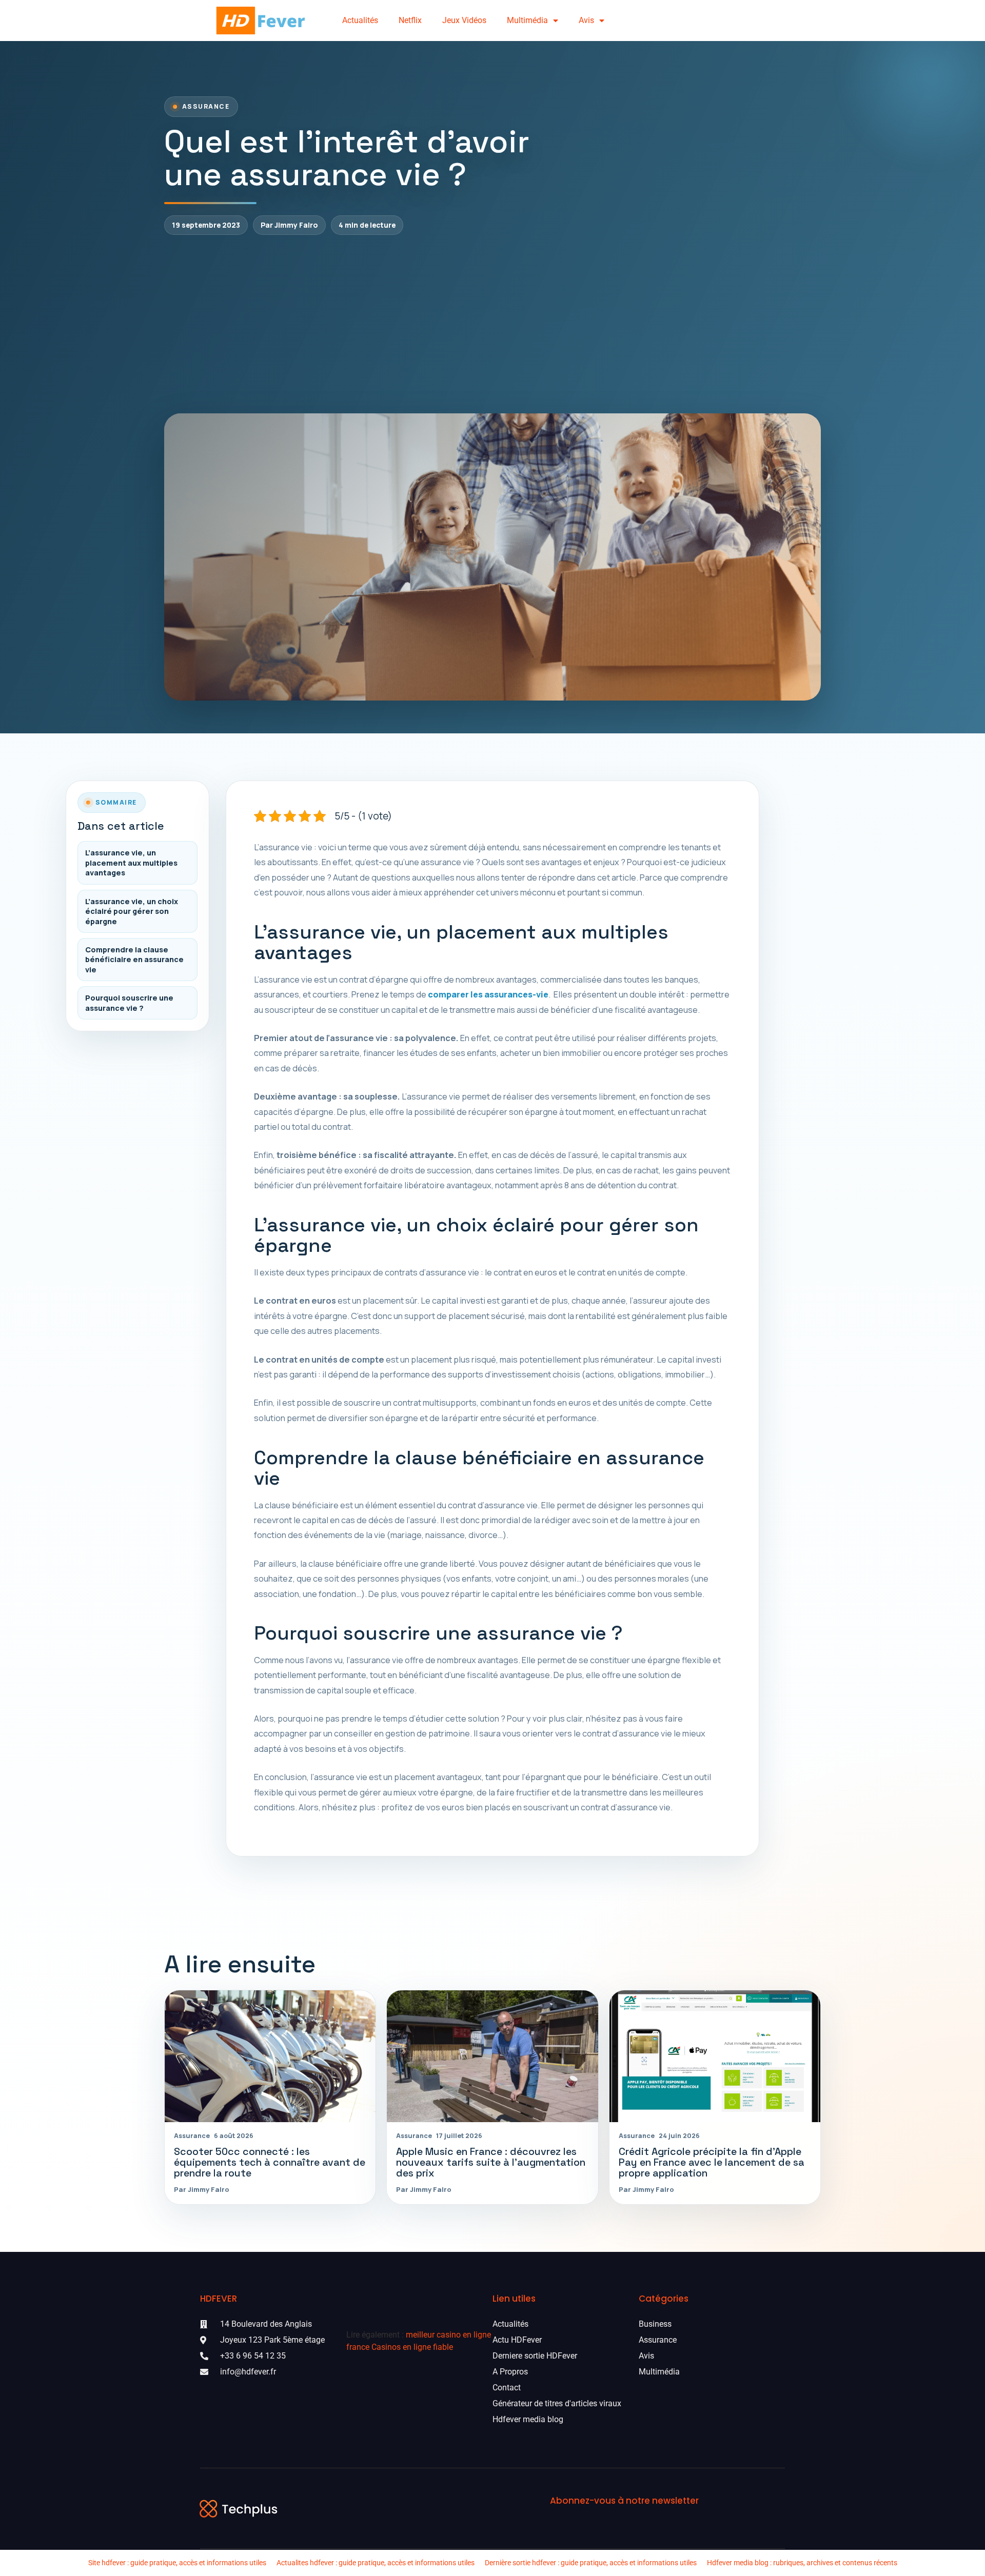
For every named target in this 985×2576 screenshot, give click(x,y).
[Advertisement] (493, 324)
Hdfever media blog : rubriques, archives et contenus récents (802, 2563)
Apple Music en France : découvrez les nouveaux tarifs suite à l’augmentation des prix (491, 2162)
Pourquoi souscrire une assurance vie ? (129, 1003)
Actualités (360, 20)
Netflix (410, 20)
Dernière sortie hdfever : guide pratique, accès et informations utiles (591, 2563)
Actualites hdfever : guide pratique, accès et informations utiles (376, 2563)
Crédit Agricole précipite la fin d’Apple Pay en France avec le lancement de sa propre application (712, 2162)
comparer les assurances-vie (488, 994)
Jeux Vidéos (464, 20)
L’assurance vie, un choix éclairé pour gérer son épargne (132, 911)
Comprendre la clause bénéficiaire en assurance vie (134, 960)
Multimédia (527, 20)
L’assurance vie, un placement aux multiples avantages (131, 863)
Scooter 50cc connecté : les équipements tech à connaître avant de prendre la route (270, 2162)
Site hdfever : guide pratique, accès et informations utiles (177, 2563)
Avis (586, 20)
